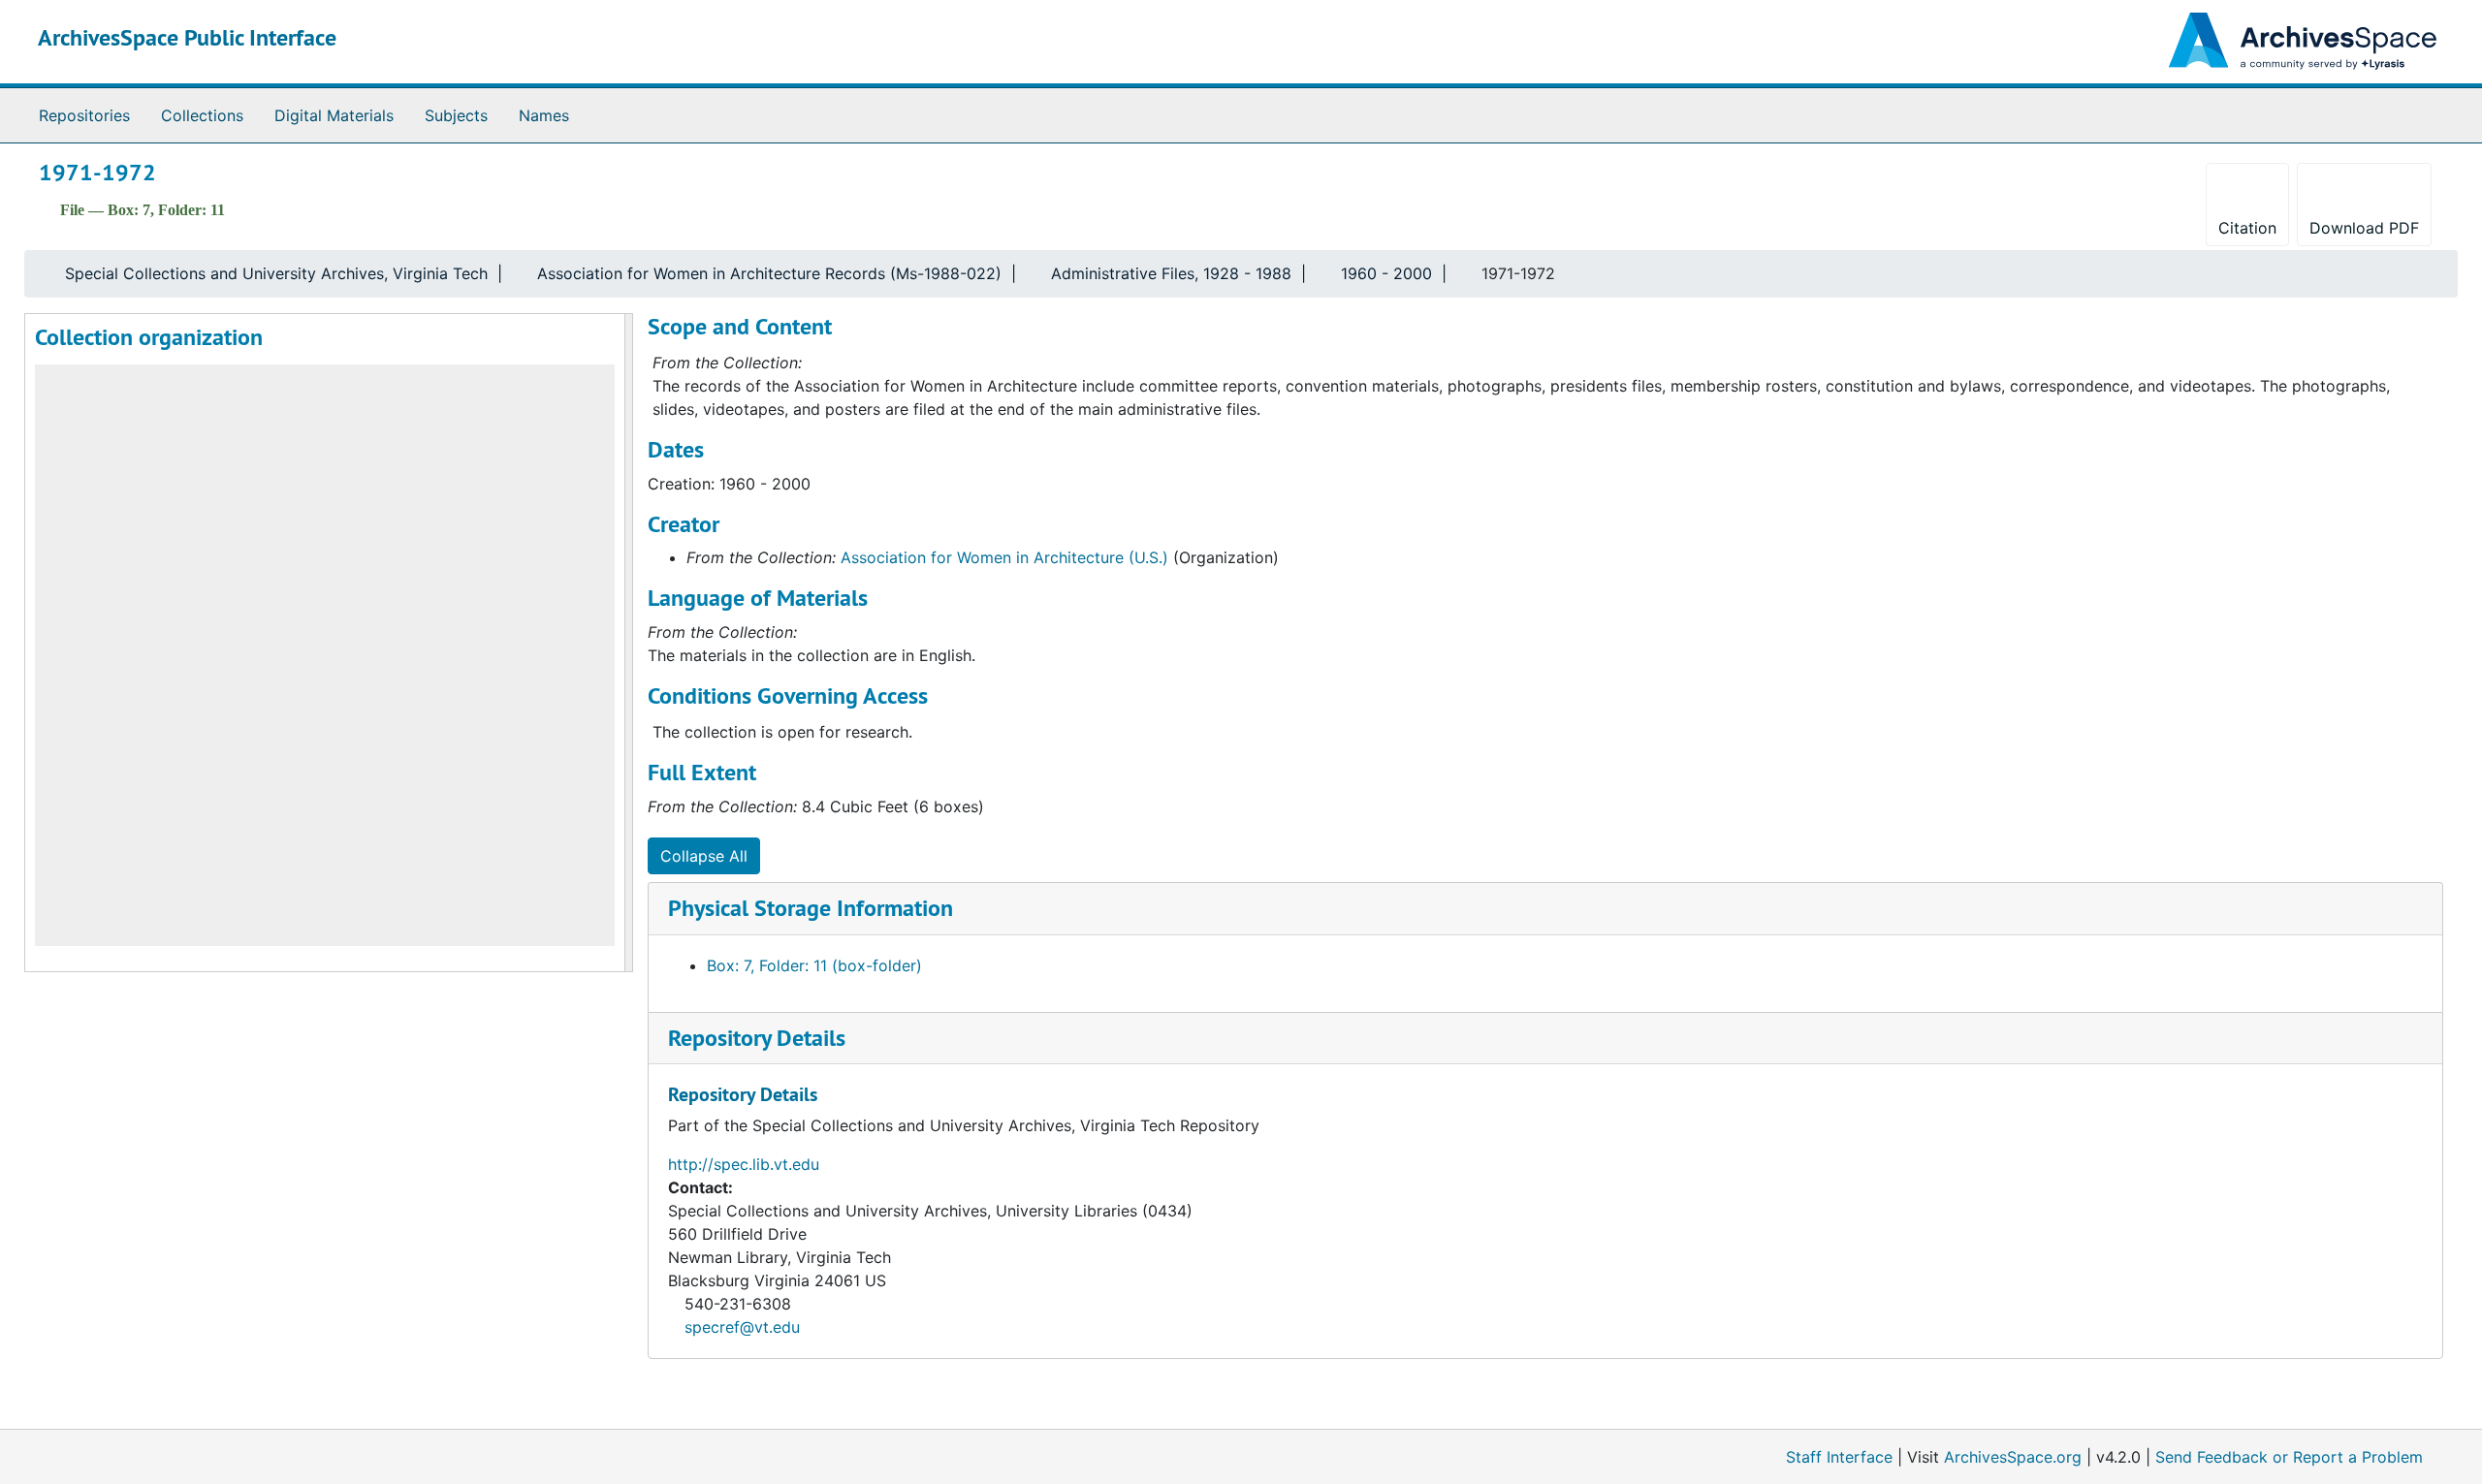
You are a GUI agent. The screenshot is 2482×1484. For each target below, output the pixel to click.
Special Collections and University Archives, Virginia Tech (276, 273)
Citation (2247, 228)
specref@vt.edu (742, 1327)
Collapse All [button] (704, 856)
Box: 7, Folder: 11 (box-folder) (814, 965)
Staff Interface (1839, 1457)
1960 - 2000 (1386, 273)
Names (544, 115)
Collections (202, 115)
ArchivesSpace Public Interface (187, 37)
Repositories (84, 115)
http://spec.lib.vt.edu (744, 1164)
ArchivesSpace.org (2013, 1457)
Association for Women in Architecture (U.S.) (1004, 557)
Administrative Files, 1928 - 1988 (1171, 273)
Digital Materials (334, 115)
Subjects (456, 115)
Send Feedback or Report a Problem (2289, 1457)
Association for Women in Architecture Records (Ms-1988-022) (769, 273)
